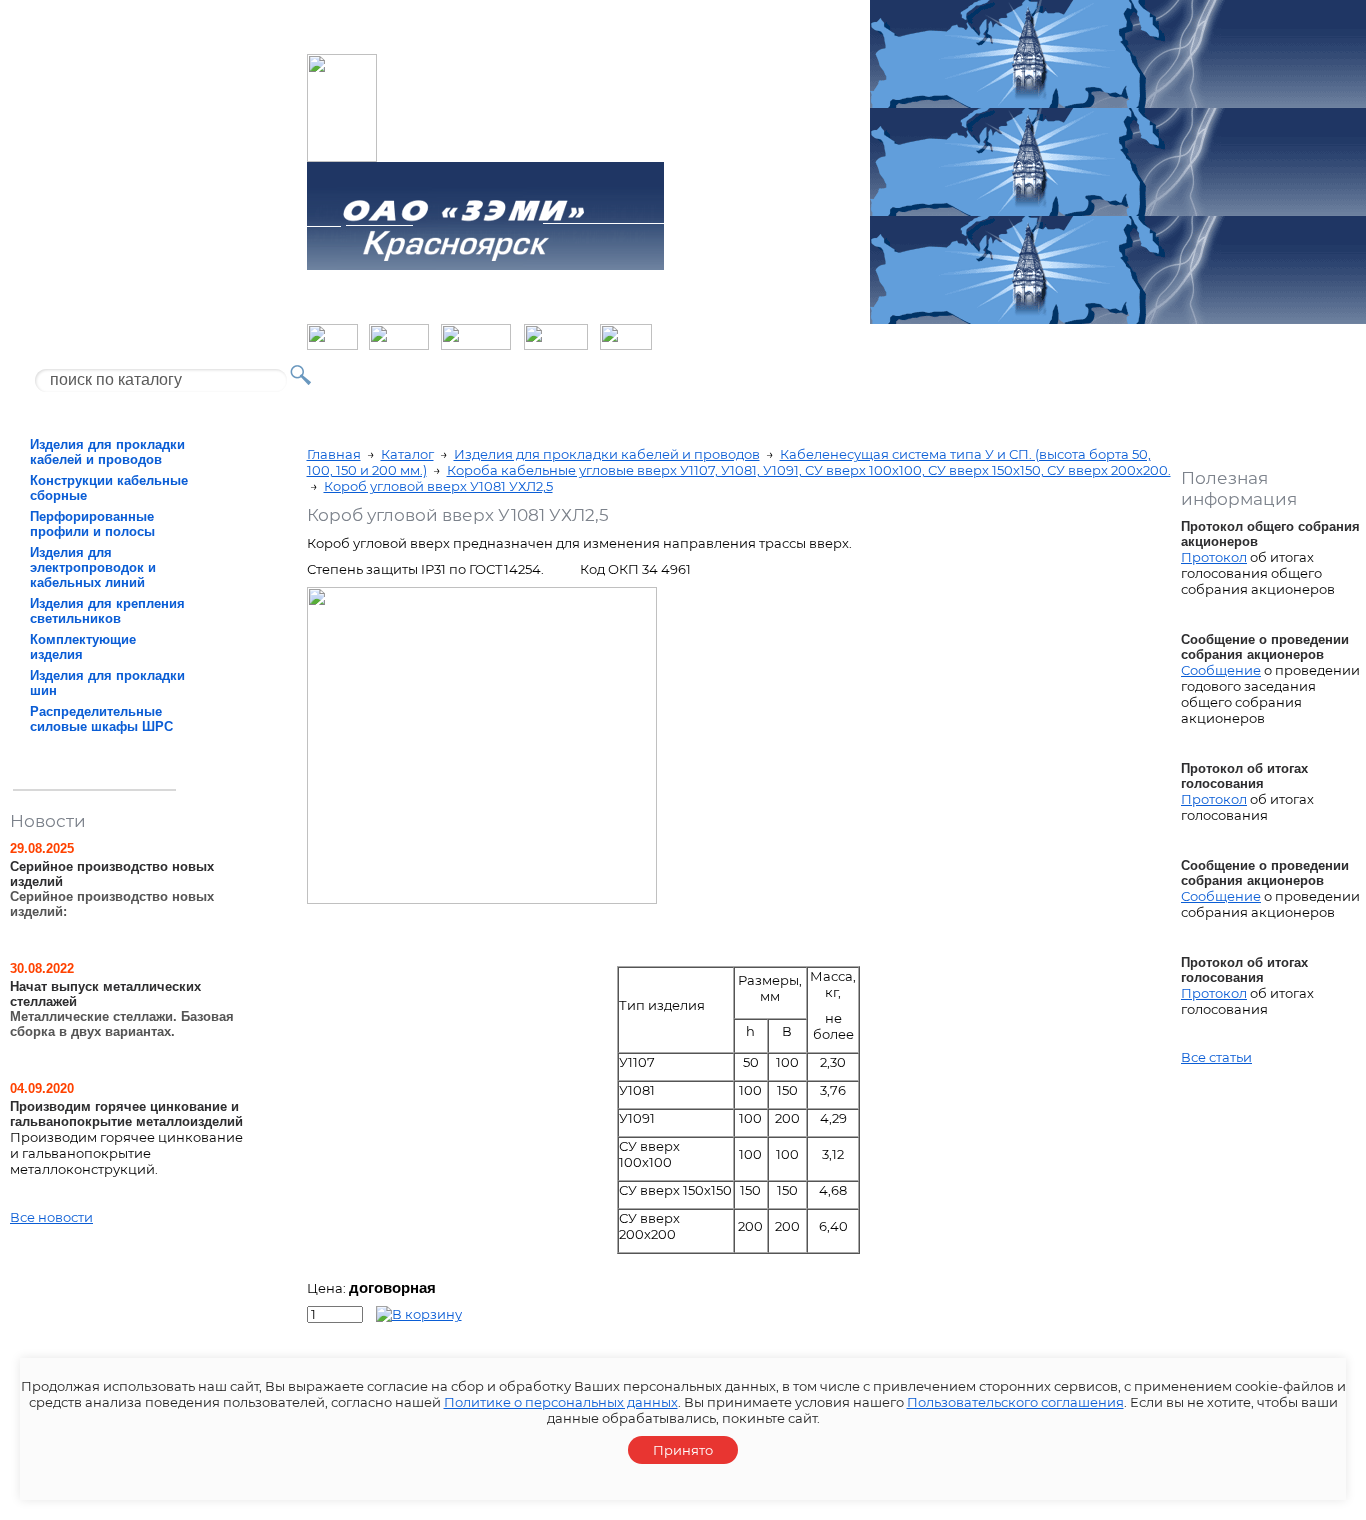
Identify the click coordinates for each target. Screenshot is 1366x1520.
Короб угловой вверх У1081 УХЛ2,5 (438, 486)
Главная (334, 454)
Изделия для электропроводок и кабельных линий (93, 567)
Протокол (1214, 557)
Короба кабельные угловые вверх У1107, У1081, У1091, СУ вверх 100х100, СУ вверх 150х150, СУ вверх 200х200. (809, 470)
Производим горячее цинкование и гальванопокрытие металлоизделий (126, 1114)
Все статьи (1216, 1057)
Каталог (407, 454)
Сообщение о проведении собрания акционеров (1265, 647)
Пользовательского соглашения (1015, 1402)
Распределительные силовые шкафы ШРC (101, 719)
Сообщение (1221, 670)
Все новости (51, 1217)
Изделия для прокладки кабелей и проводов (107, 452)
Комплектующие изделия (83, 647)
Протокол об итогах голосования (1244, 776)
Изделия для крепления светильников (107, 611)
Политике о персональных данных (561, 1402)
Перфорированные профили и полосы (92, 524)
